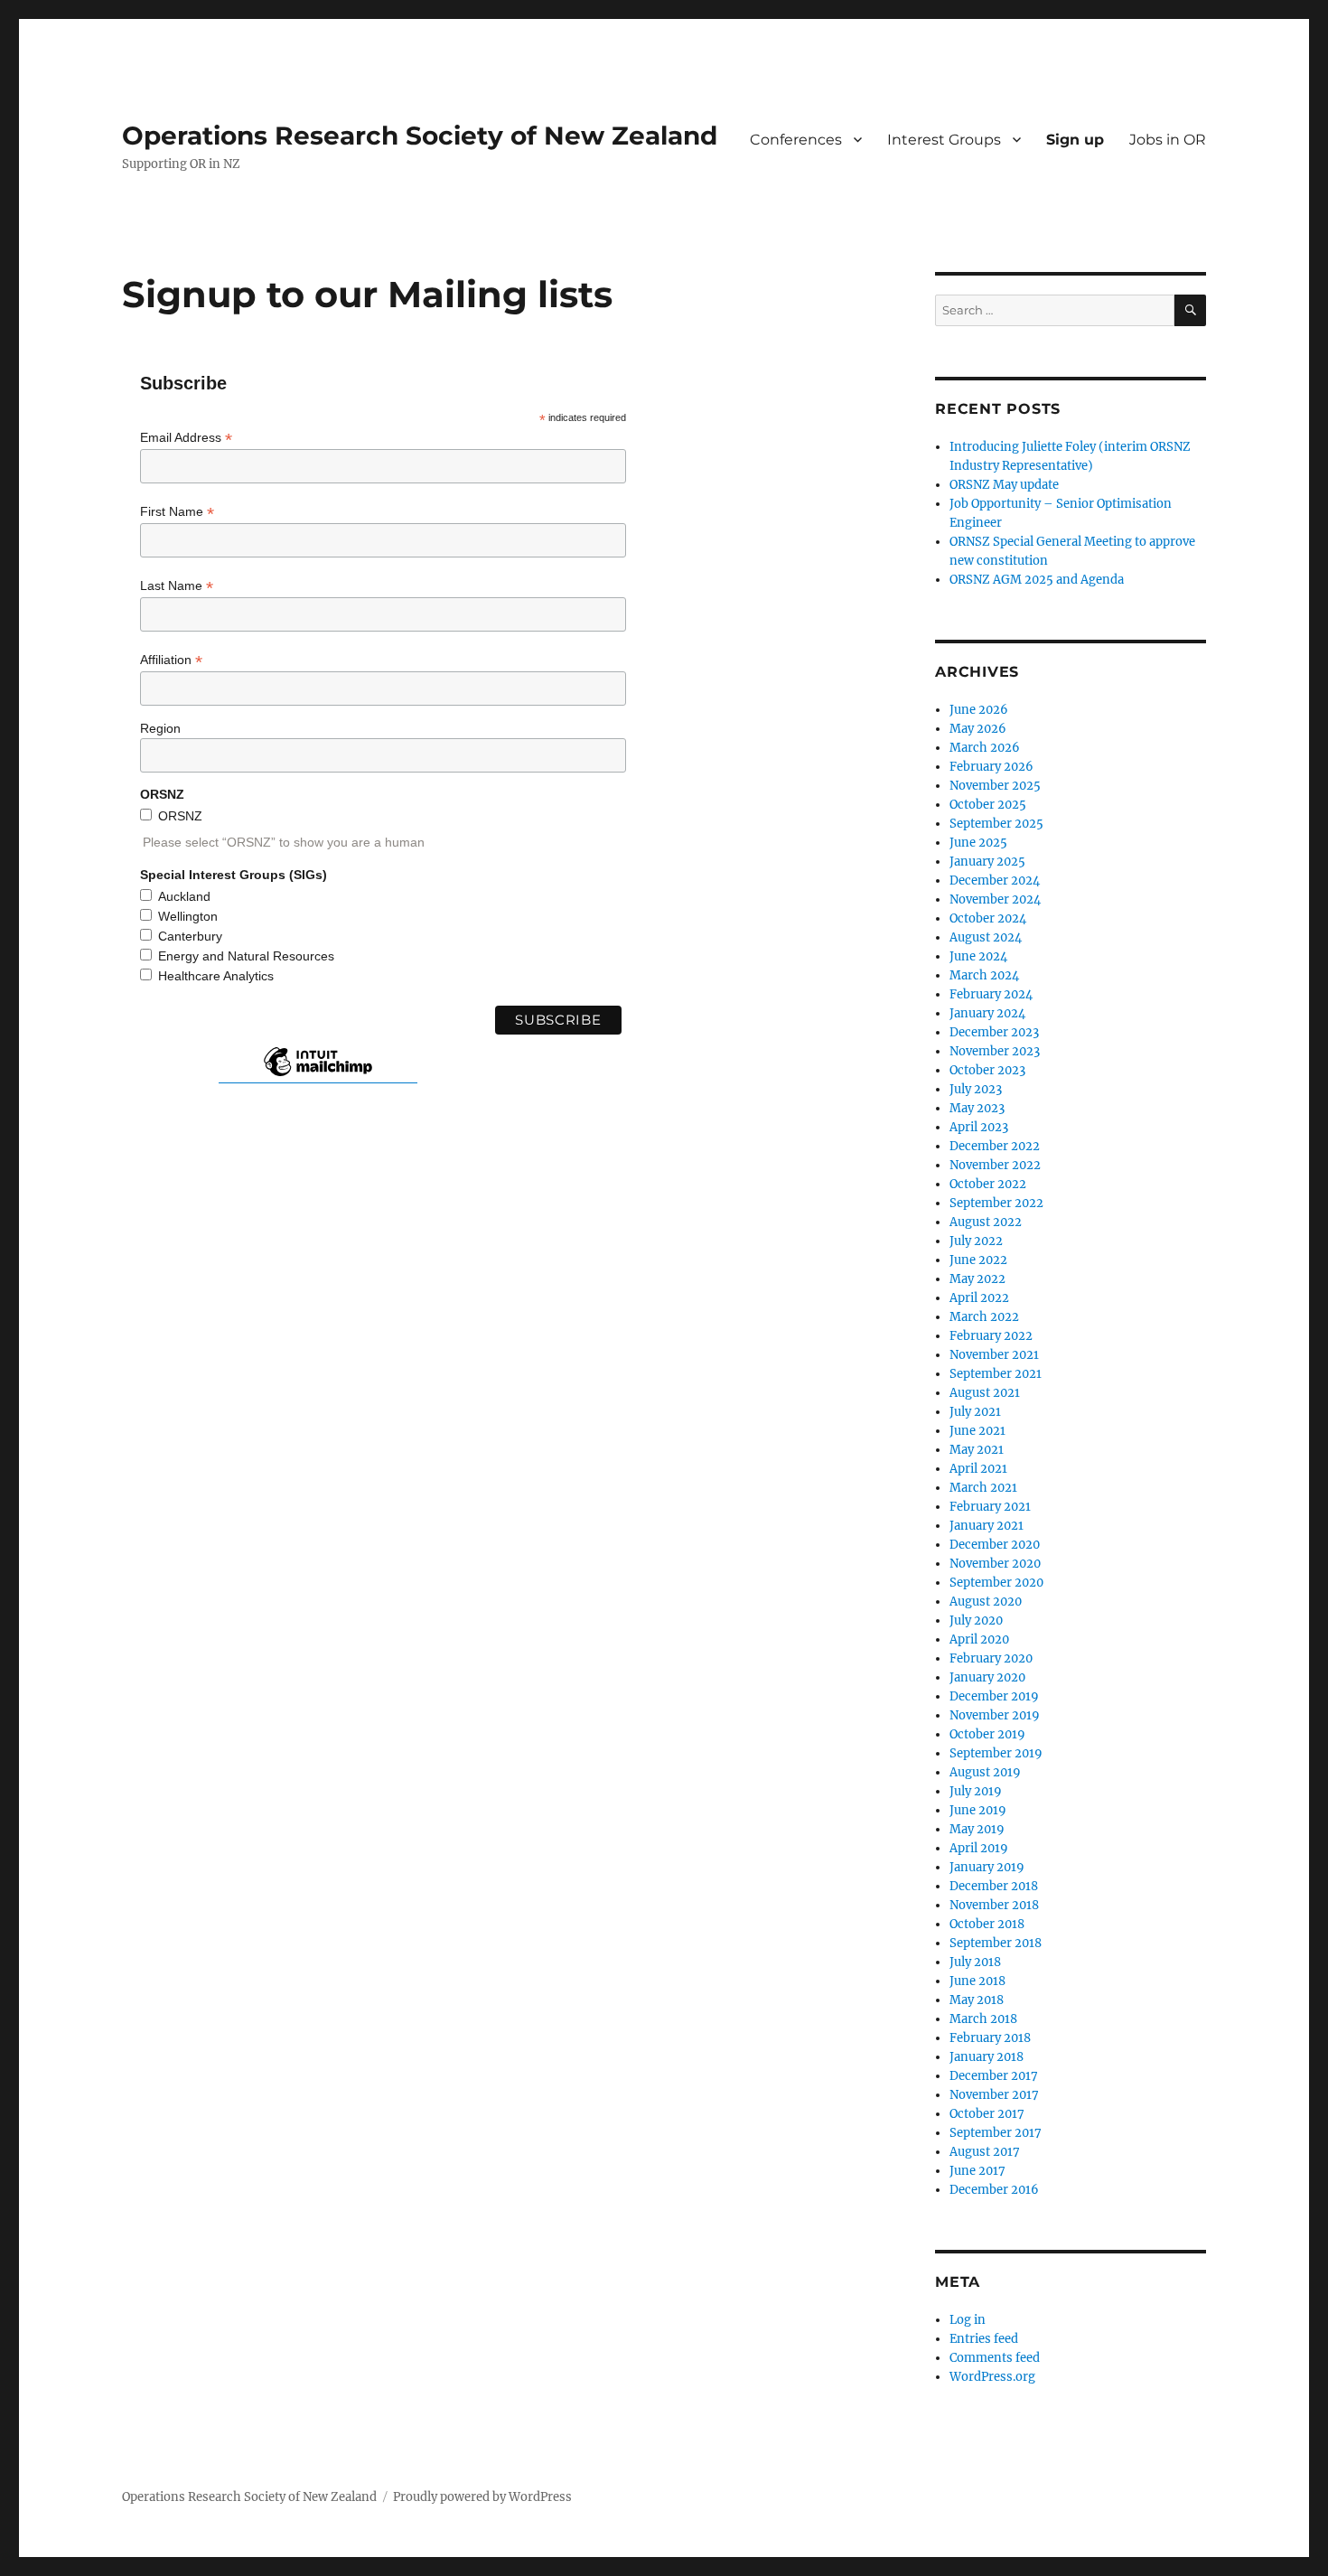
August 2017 (985, 2152)
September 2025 (996, 824)
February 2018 (990, 2038)
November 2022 (995, 1165)
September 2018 (996, 1943)
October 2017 (987, 2114)
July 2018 (975, 1962)
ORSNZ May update (1004, 485)
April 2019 (979, 1848)
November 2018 (994, 1905)
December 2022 (995, 1146)
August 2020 (986, 1602)
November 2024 (995, 899)
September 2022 (996, 1203)
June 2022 (978, 1260)
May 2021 (977, 1450)
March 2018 (983, 2019)
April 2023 (979, 1127)
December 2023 (994, 1032)
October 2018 (987, 1924)
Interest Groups (944, 140)
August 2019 (985, 1772)
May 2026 (978, 729)
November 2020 (995, 1564)
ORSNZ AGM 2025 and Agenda (1037, 580)
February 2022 (991, 1336)
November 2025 (995, 786)
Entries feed (984, 2339)
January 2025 (987, 862)
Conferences (796, 140)
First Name (177, 512)
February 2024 (991, 994)
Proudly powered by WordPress (482, 2497)
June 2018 (977, 1981)
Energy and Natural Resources (246, 956)
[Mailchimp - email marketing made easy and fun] (318, 1075)
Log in (968, 2320)
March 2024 (984, 975)
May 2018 (977, 2000)
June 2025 (978, 843)
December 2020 (995, 1545)
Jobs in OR (1168, 140)
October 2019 (987, 1734)
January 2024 (987, 1013)
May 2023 (977, 1108)
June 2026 (979, 710)
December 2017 (994, 2076)
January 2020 (987, 1677)
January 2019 (987, 1867)
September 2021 (996, 1374)
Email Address (186, 438)
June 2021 (977, 1431)
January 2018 (987, 2057)
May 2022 (977, 1279)
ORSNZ (180, 816)
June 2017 (977, 2171)
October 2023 (987, 1070)
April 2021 (978, 1469)
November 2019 (995, 1715)
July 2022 (976, 1241)
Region (160, 728)
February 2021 (990, 1507)
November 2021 (994, 1355)
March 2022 (984, 1317)
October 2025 (988, 805)
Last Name (177, 586)
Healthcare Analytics (216, 976)
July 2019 (976, 1791)
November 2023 (995, 1051)
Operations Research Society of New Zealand (420, 136)
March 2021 (983, 1488)
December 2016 (994, 2190)
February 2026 (991, 767)
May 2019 (977, 1829)
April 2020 (979, 1639)
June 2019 (978, 1810)
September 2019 (996, 1753)
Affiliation (171, 660)
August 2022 (986, 1222)
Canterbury (190, 936)
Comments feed (995, 2358)
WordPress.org (992, 2377)
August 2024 (986, 937)
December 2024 (995, 881)
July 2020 (976, 1621)
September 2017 (996, 2133)
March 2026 (985, 748)
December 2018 (994, 1886)
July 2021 (975, 1412)
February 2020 (991, 1658)
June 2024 (978, 956)
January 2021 (987, 1526)
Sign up (1075, 140)
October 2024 (988, 918)
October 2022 (988, 1184)
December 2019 (994, 1696)
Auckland (184, 896)
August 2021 (985, 1393)
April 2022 (979, 1298)
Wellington (188, 916)
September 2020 (996, 1583)
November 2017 (994, 2095)
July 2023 (976, 1089)
